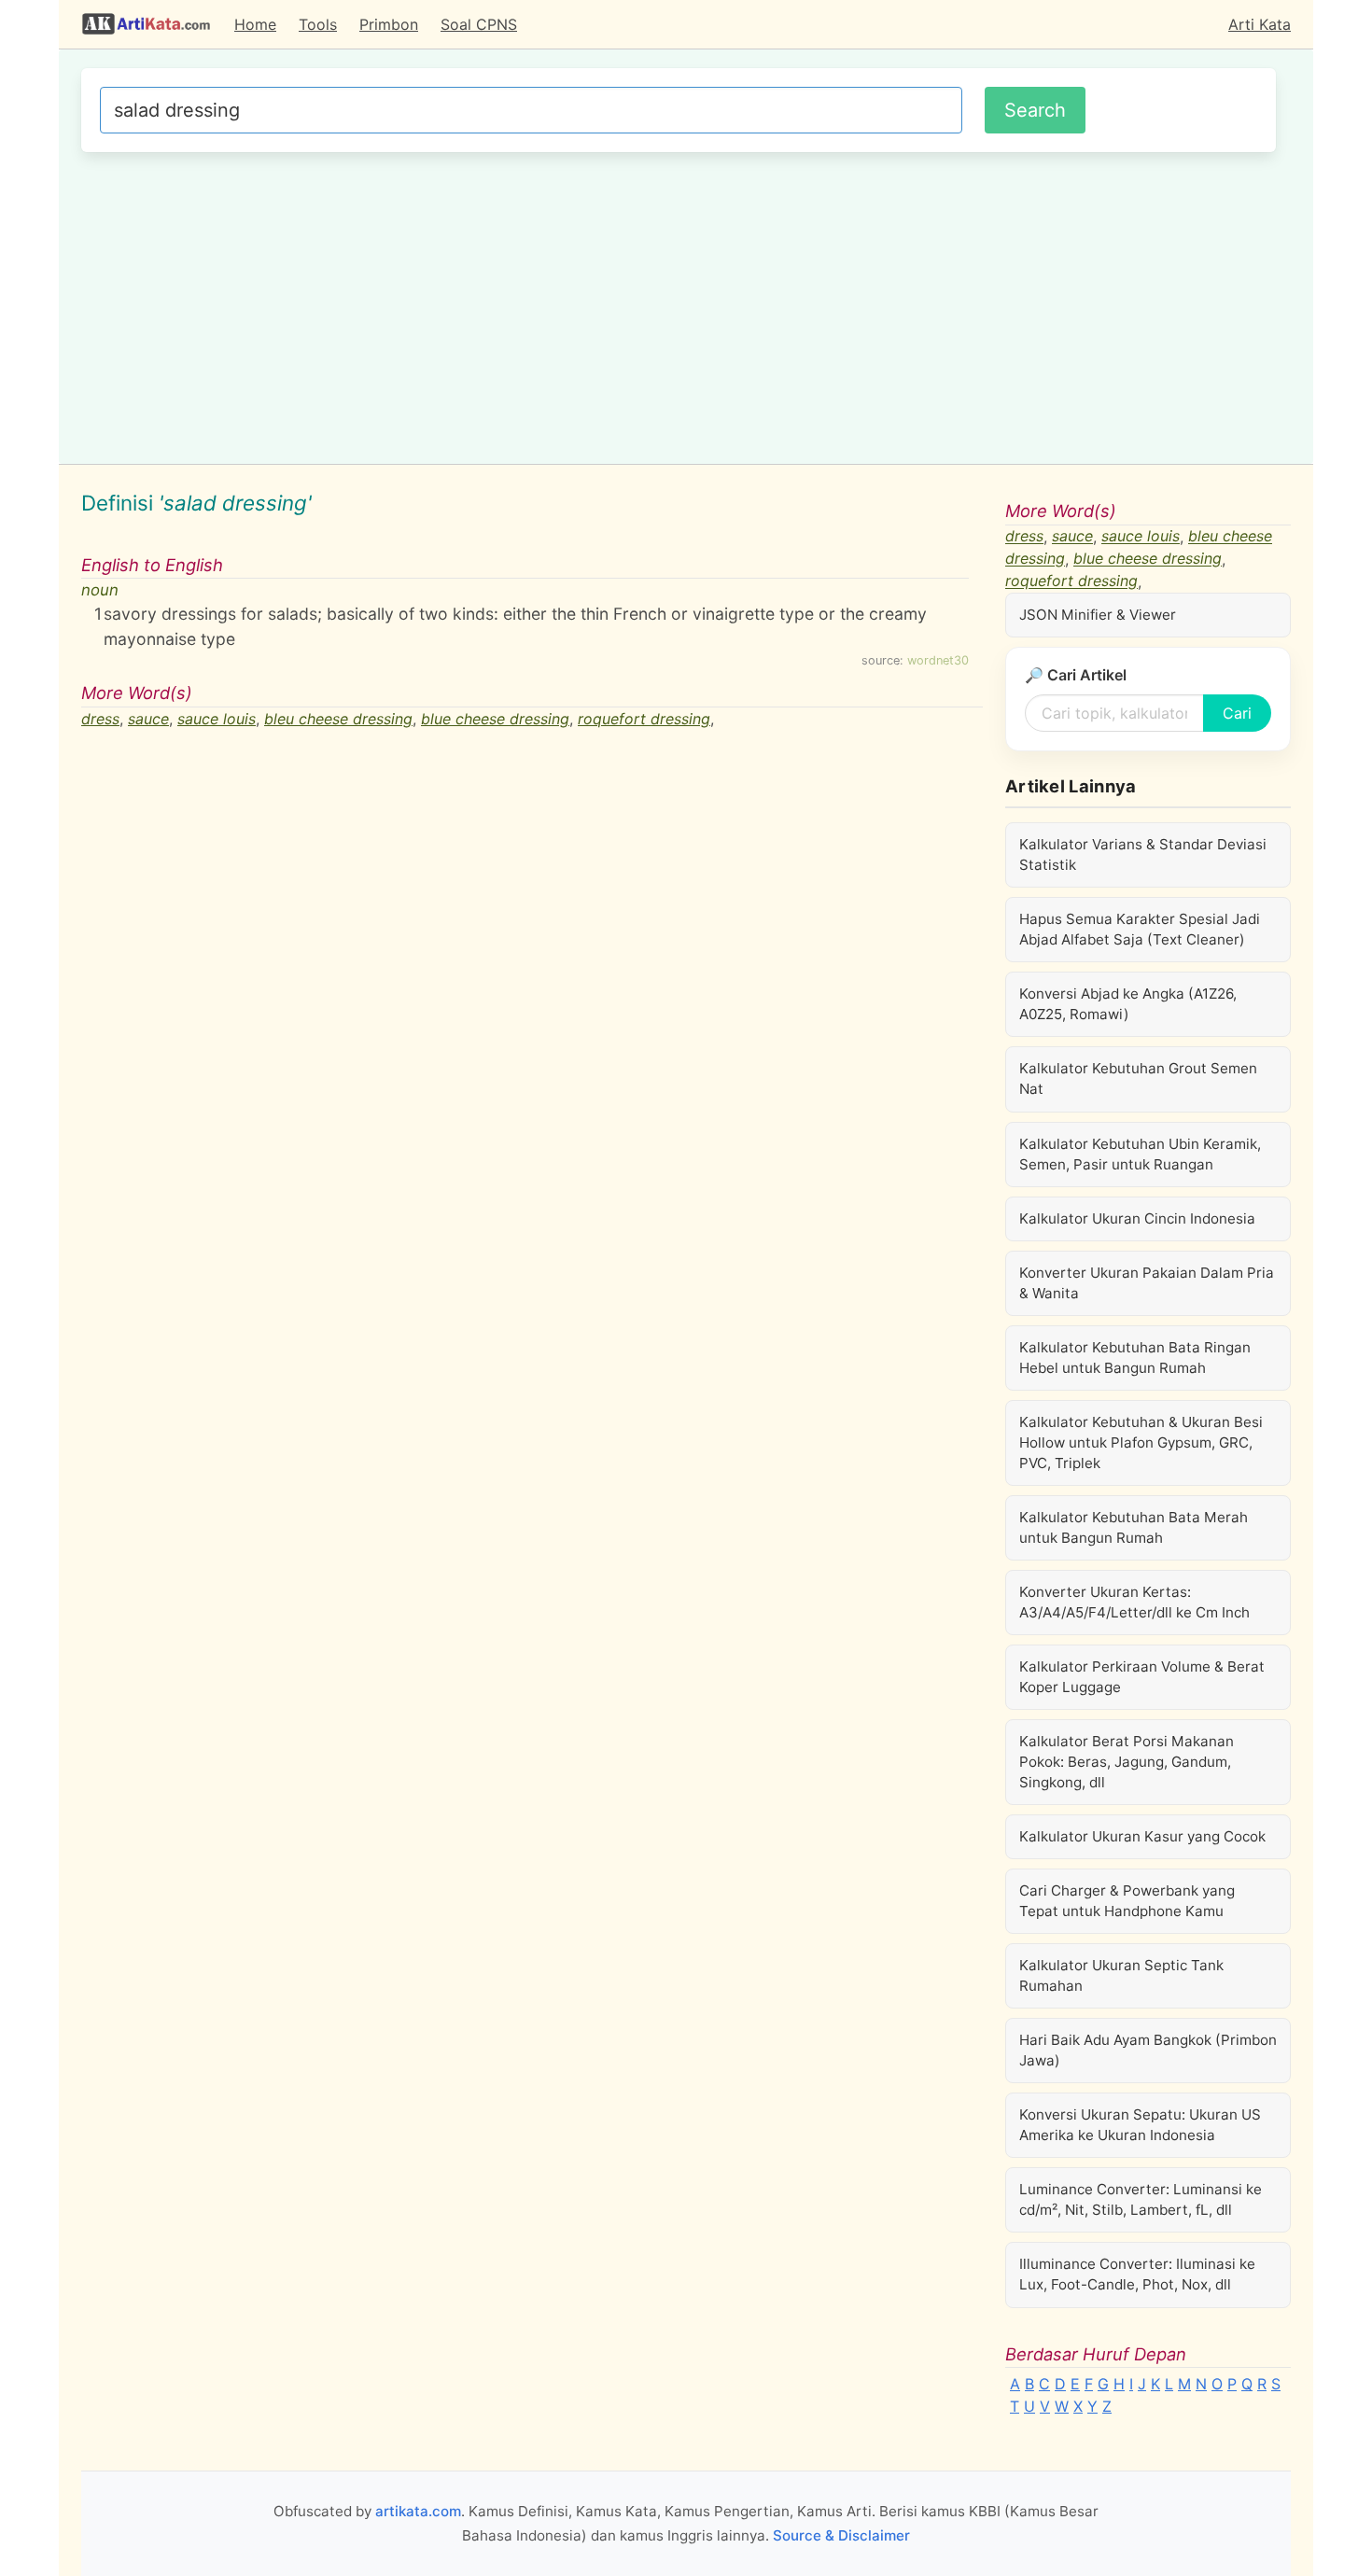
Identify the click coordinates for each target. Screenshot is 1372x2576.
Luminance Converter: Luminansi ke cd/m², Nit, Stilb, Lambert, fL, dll (1141, 2199)
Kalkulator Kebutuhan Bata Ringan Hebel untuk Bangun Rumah (1135, 1358)
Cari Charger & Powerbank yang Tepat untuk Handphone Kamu (1127, 1901)
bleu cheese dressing (338, 719)
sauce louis (217, 719)
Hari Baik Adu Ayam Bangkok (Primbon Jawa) (1148, 2050)
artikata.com (418, 2511)
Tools (318, 24)
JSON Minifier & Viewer (1098, 615)
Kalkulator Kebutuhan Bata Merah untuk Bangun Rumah (1134, 1527)
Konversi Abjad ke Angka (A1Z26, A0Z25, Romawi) (1128, 1004)
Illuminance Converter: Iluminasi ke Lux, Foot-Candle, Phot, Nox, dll (1137, 2274)
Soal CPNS (479, 24)
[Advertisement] (679, 305)
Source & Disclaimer (841, 2535)
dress (100, 719)
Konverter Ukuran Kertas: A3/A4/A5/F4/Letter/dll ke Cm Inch (1134, 1602)
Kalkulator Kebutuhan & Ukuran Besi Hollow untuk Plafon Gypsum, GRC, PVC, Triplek (1141, 1442)
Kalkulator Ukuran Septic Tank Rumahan (1121, 1975)
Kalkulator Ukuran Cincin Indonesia (1137, 1218)
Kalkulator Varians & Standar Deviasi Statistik (1143, 854)
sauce (148, 719)
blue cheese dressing (495, 719)
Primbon (389, 24)
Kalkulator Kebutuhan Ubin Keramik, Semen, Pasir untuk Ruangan (1140, 1154)
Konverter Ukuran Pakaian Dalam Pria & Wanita (1147, 1283)
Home (255, 24)
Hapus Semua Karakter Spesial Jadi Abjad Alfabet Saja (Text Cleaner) (1140, 929)
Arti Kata (1260, 24)
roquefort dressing (644, 719)
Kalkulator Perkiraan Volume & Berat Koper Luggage (1142, 1677)
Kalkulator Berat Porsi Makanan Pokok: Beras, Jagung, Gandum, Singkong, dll (1127, 1762)
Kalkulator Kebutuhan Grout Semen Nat (1138, 1078)
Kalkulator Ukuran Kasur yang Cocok (1142, 1836)
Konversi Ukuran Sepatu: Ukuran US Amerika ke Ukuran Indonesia (1140, 2125)
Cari (1237, 713)
